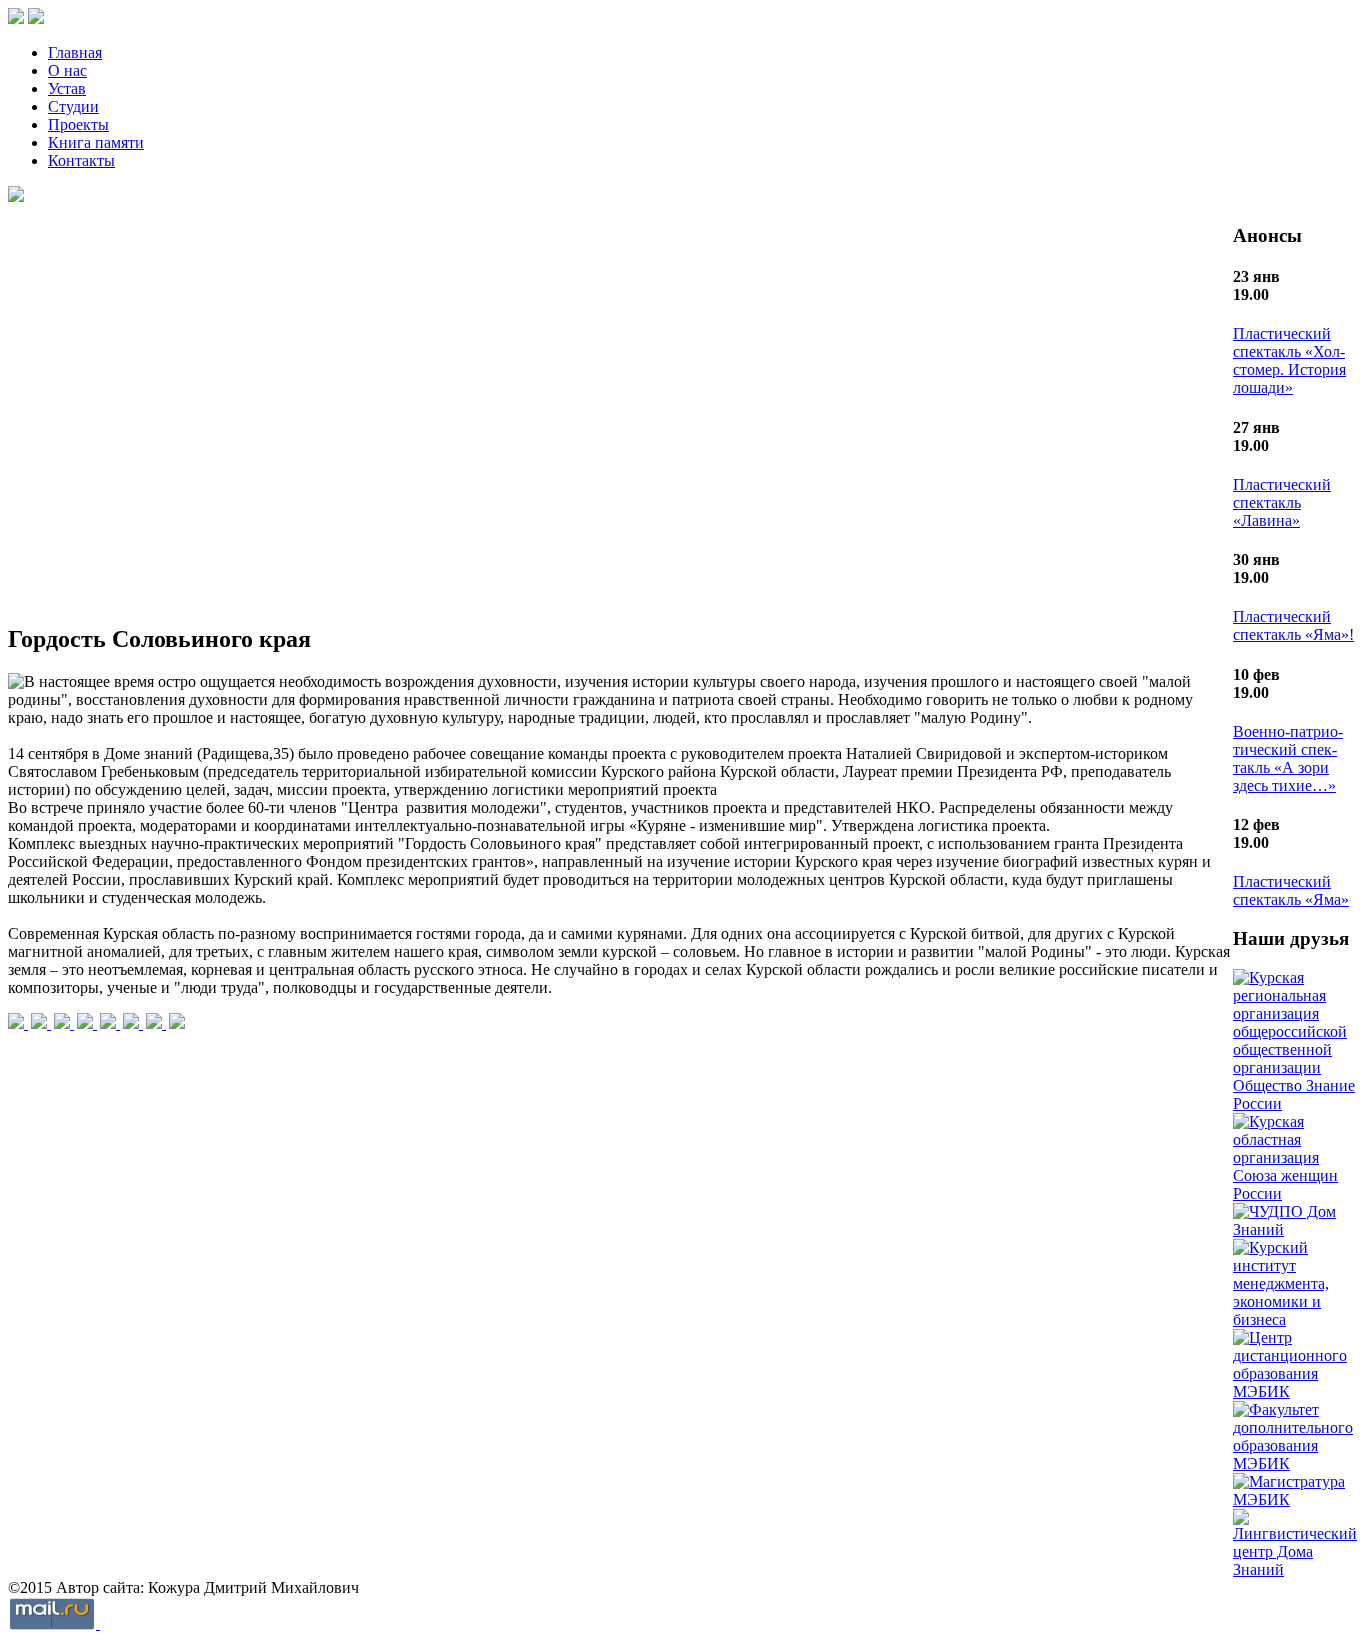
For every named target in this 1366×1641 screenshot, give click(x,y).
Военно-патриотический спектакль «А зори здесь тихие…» (1288, 758)
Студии (73, 106)
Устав (67, 88)
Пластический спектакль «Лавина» (1282, 502)
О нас (67, 70)
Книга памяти (96, 142)
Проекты (78, 124)
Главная (75, 52)
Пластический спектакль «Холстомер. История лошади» (1289, 360)
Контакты (81, 160)
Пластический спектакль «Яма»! (1293, 625)
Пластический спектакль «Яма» (1291, 890)
